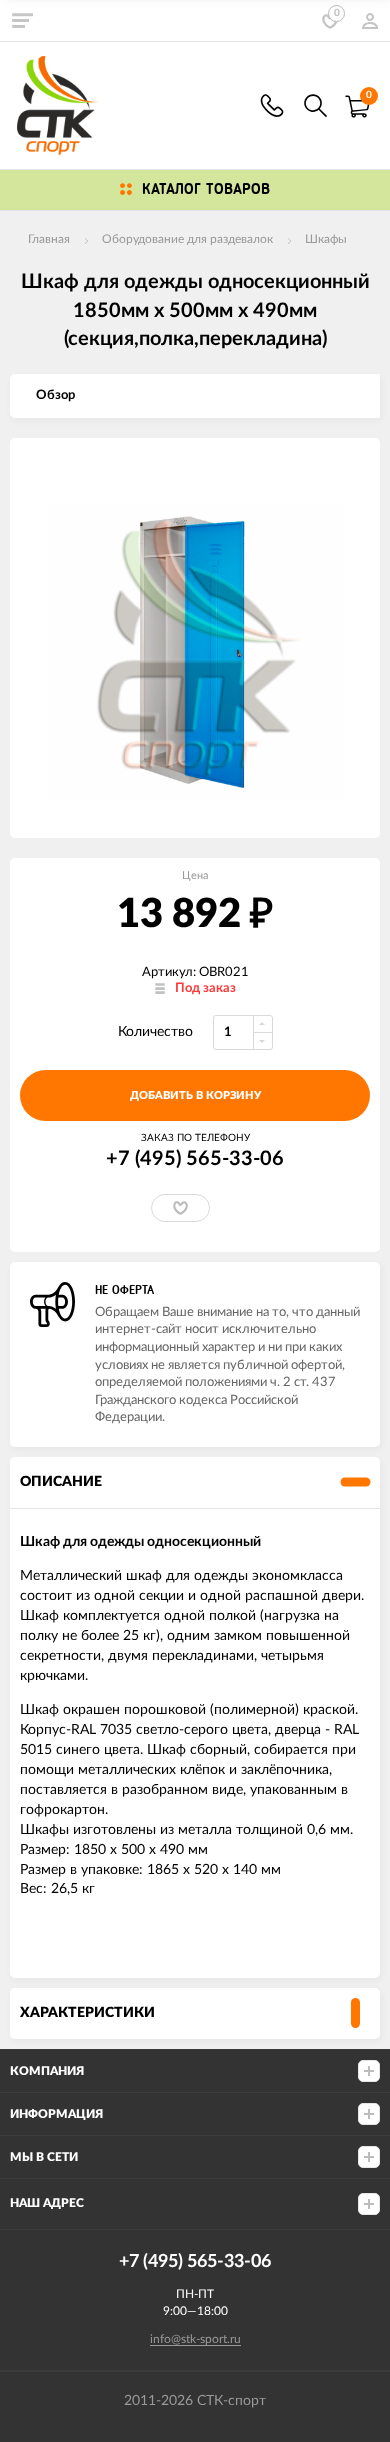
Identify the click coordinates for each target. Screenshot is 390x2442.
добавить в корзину (195, 1095)
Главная (49, 239)
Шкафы (326, 239)
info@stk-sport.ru (195, 2339)
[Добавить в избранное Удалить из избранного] (180, 1208)
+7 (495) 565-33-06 (195, 1159)
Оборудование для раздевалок (187, 239)
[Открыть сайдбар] (22, 20)
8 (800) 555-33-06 (272, 105)
